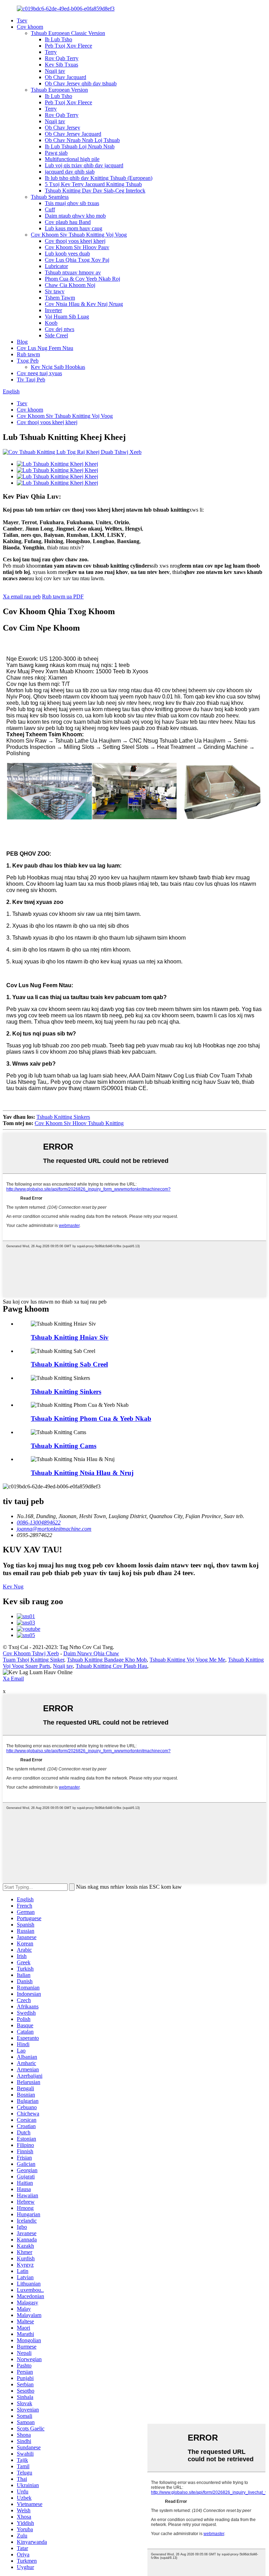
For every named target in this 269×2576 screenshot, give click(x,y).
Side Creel (56, 335)
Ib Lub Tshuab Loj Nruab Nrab (80, 146)
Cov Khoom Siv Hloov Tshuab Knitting (79, 1123)
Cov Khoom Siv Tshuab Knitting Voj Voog (79, 235)
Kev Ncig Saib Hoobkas (58, 367)
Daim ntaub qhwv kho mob (75, 216)
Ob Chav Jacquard (65, 77)
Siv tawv (55, 291)
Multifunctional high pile (72, 159)
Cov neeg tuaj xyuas (39, 373)
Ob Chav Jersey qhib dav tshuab (81, 83)
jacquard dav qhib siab (70, 172)
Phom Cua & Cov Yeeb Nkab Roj (82, 279)
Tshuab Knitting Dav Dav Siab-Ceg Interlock (95, 191)
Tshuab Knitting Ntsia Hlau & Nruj (82, 1473)
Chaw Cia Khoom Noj (70, 285)
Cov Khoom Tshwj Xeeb (31, 1653)
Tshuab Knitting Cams (64, 1446)
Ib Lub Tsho (58, 39)
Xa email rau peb (22, 596)
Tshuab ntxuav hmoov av (73, 272)
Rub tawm (28, 354)
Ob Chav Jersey (63, 128)
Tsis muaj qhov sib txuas (72, 203)
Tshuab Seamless (50, 197)
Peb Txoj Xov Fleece (68, 46)
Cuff (50, 209)
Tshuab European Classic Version (68, 33)
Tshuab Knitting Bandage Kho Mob (107, 1660)
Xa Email (13, 1679)
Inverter (53, 310)
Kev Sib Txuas (61, 65)
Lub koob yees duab (67, 254)
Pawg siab (56, 153)
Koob (51, 323)
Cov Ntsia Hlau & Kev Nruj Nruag (84, 304)
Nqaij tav (55, 71)
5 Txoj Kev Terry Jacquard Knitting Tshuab (93, 184)
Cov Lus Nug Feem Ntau (45, 348)
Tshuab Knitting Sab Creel (69, 1364)
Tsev (22, 20)
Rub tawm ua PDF (63, 596)
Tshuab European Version (59, 90)
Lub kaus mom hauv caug (74, 228)
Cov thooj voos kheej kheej (75, 241)
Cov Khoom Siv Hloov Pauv (77, 247)
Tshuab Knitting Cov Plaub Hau (111, 1666)
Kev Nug (13, 1587)
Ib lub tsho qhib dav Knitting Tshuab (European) (99, 178)
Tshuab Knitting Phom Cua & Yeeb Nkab (91, 1419)
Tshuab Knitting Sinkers (63, 1117)
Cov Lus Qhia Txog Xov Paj (77, 260)
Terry (51, 52)
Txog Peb (28, 361)
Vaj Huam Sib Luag (67, 317)
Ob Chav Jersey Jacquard (73, 134)
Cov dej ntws (60, 329)
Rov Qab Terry (62, 58)
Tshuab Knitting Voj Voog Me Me (187, 1660)
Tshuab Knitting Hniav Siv (70, 1337)
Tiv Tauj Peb (31, 380)
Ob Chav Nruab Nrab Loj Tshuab (82, 140)
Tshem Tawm (60, 298)
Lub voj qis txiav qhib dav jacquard (84, 165)
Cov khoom (30, 27)
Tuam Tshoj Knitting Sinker (33, 1660)
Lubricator (56, 266)
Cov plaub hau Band (68, 222)
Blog (22, 342)
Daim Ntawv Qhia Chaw (91, 1653)
